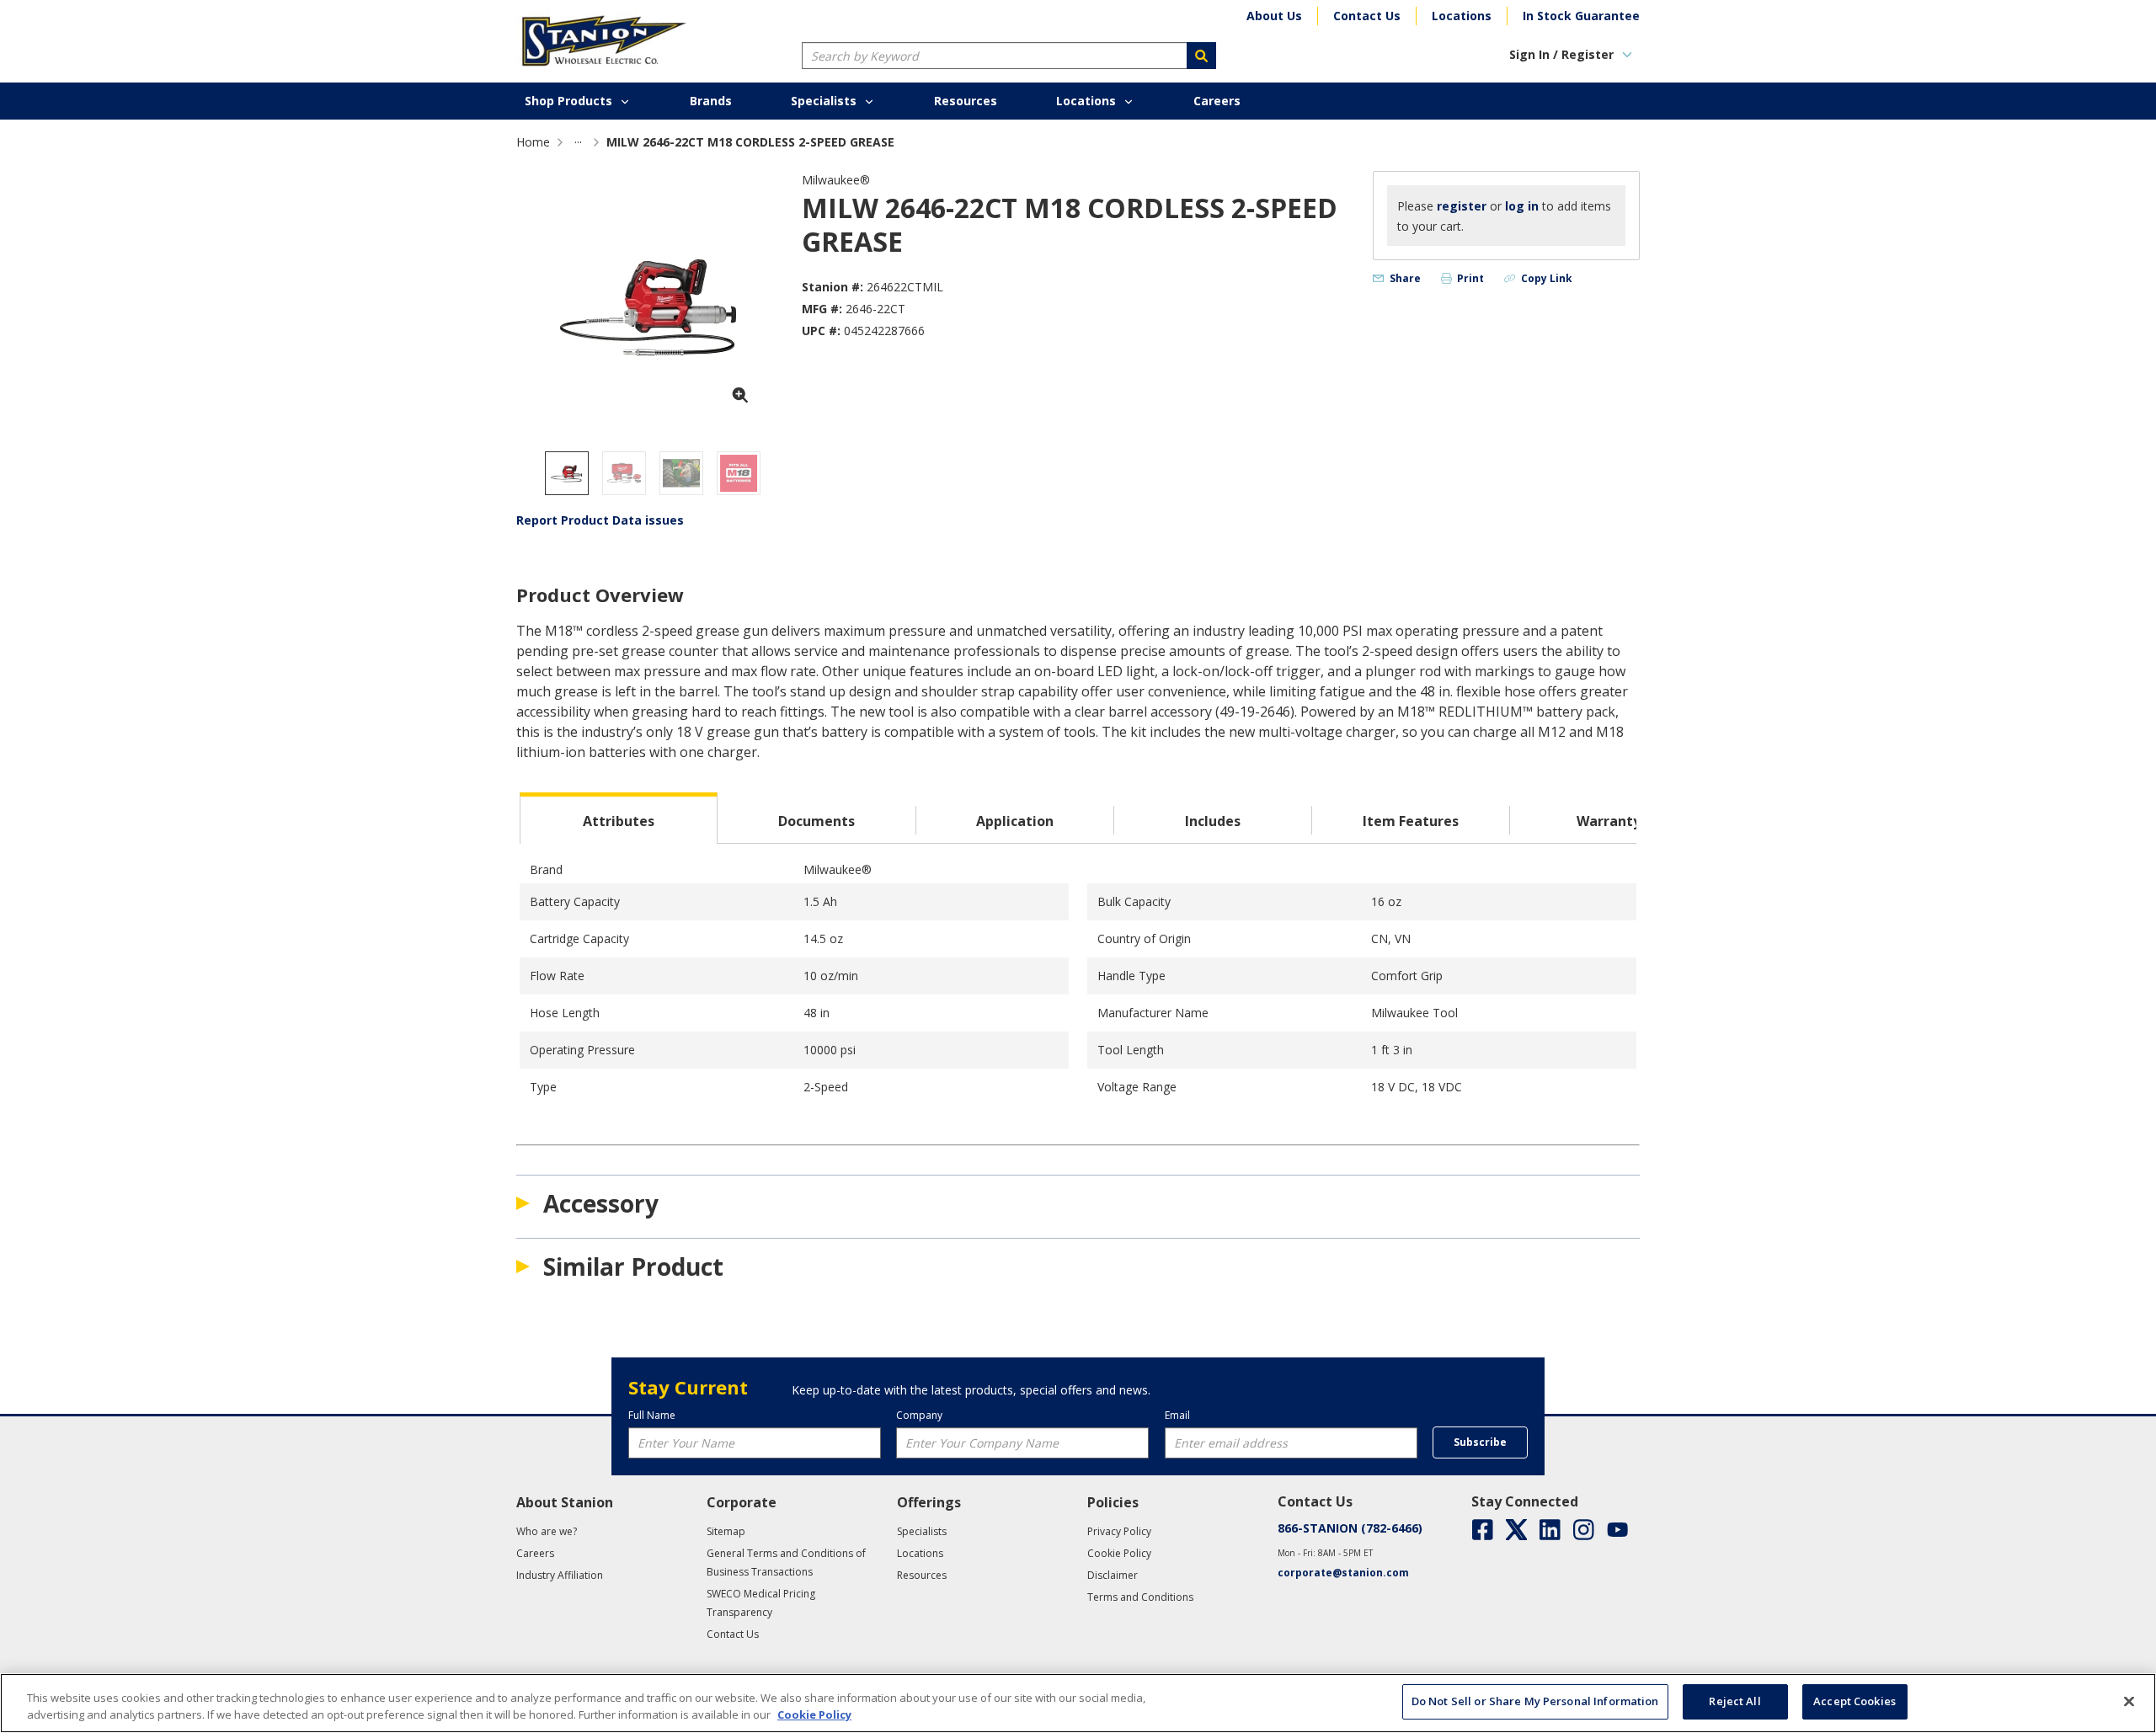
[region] (1078, 1703)
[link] (578, 142)
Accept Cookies (1854, 1701)
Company (919, 1415)
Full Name (652, 1415)
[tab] (619, 818)
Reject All (1734, 1701)
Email (1177, 1415)
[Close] (2129, 1701)
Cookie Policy (814, 1714)
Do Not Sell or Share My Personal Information (1535, 1701)
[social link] (1483, 1530)
